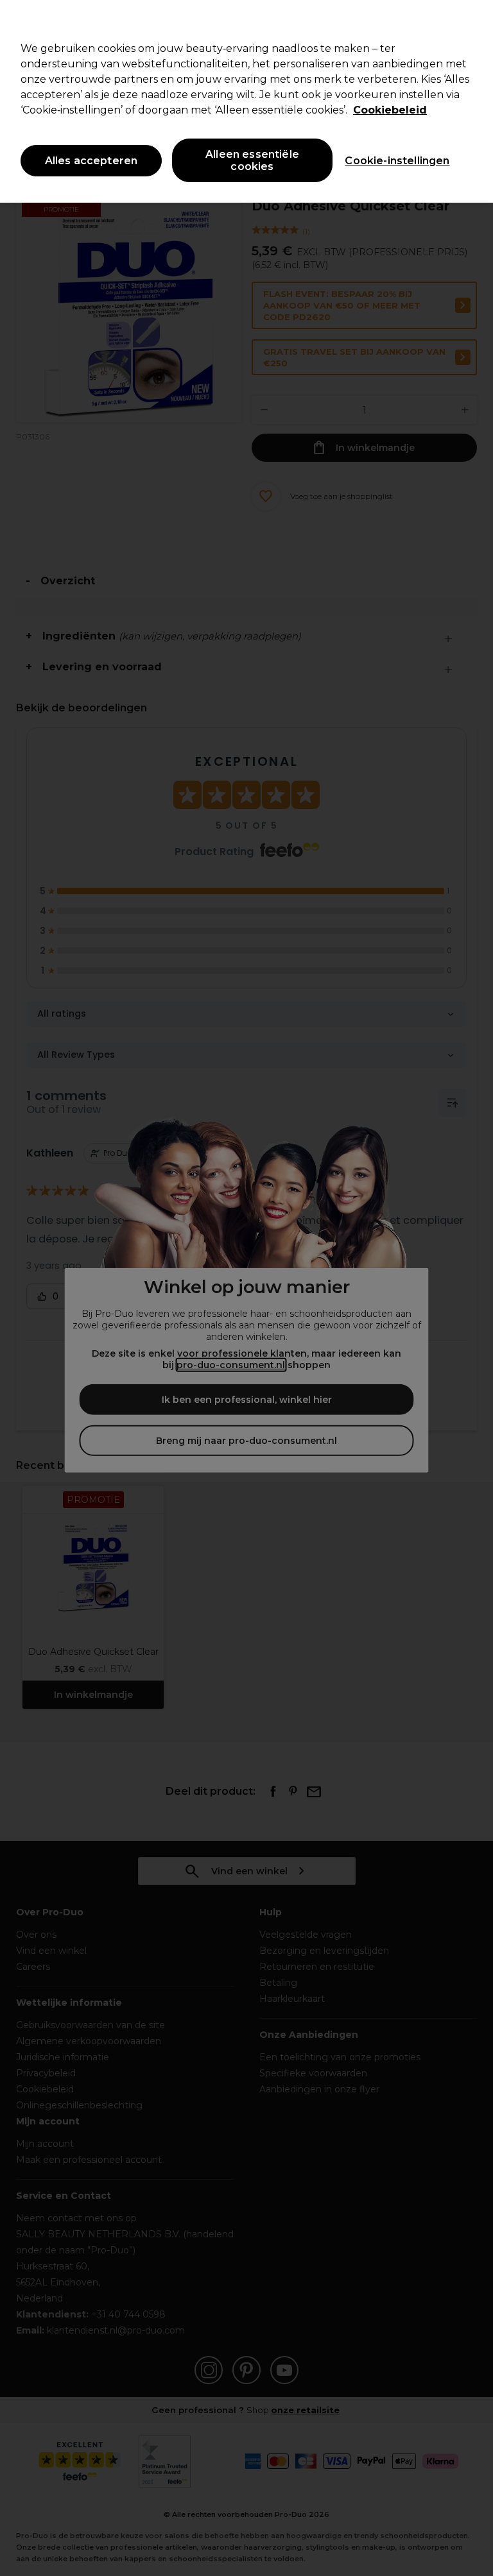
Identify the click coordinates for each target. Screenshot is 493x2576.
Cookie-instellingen (397, 161)
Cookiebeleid (390, 110)
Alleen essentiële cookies (252, 160)
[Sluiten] (472, 21)
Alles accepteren (91, 161)
